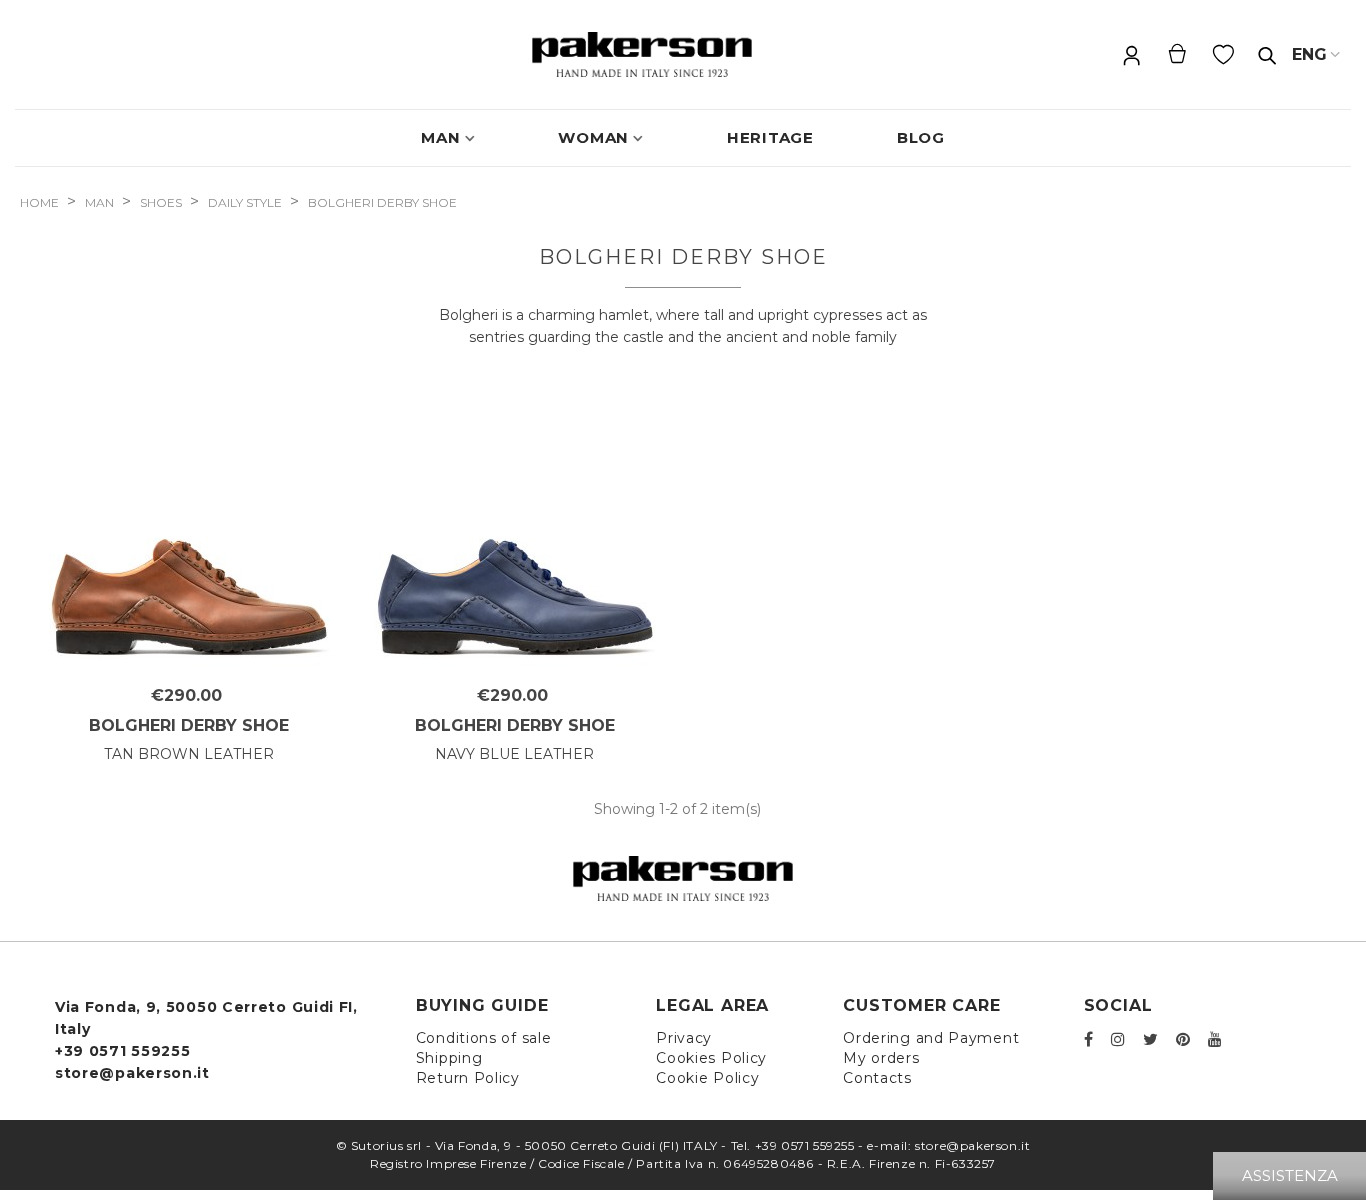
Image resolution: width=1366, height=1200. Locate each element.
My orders (881, 1058)
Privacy (684, 1038)
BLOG (921, 137)
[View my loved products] (1225, 55)
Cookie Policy (707, 1078)
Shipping (449, 1058)
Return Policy (468, 1078)
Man (440, 137)
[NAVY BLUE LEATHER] (515, 534)
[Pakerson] (642, 54)
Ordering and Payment (931, 1038)
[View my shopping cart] (1177, 54)
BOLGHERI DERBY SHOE (189, 725)
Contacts (877, 1078)
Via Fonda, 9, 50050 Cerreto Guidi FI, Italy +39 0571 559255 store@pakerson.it (206, 1040)
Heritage (770, 137)
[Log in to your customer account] (1131, 55)
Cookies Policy (711, 1058)
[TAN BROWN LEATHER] (189, 534)
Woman (593, 137)
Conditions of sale (484, 1038)
